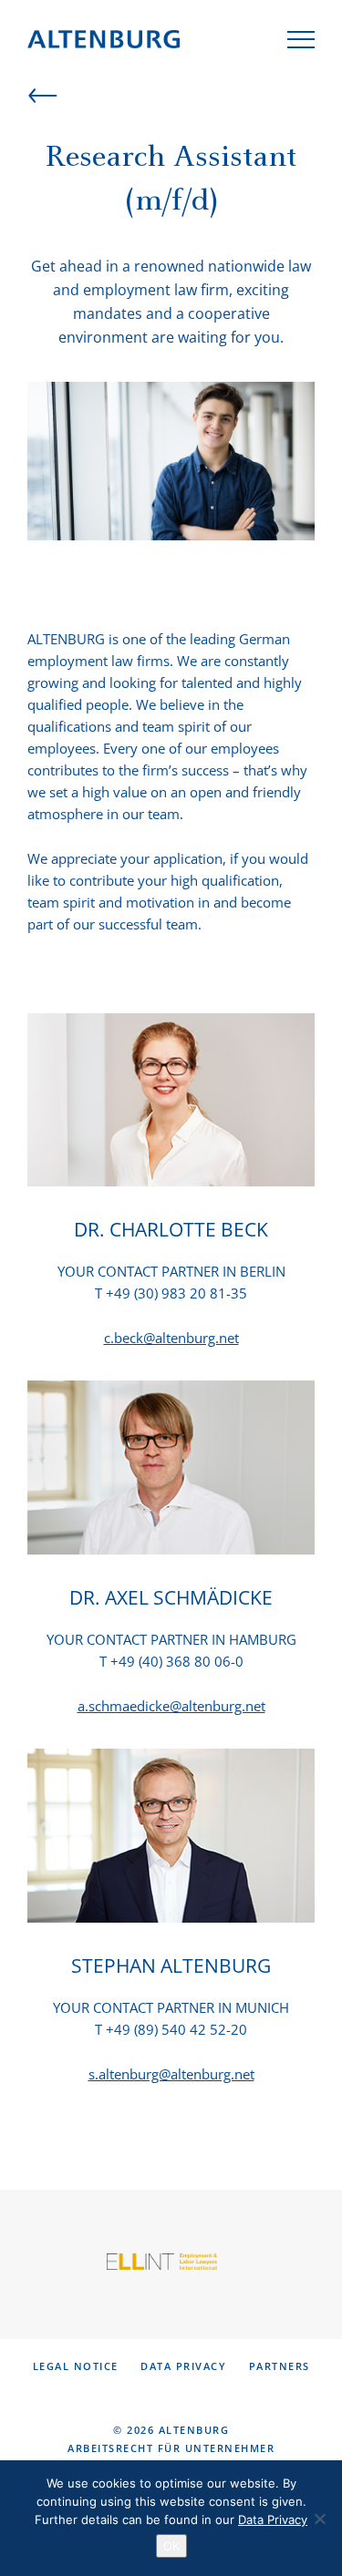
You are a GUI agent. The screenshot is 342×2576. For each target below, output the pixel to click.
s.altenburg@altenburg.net (171, 2074)
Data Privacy (183, 2366)
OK (171, 2546)
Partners (280, 2366)
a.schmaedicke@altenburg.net (171, 1706)
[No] (319, 2519)
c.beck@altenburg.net (171, 1338)
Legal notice (76, 2366)
